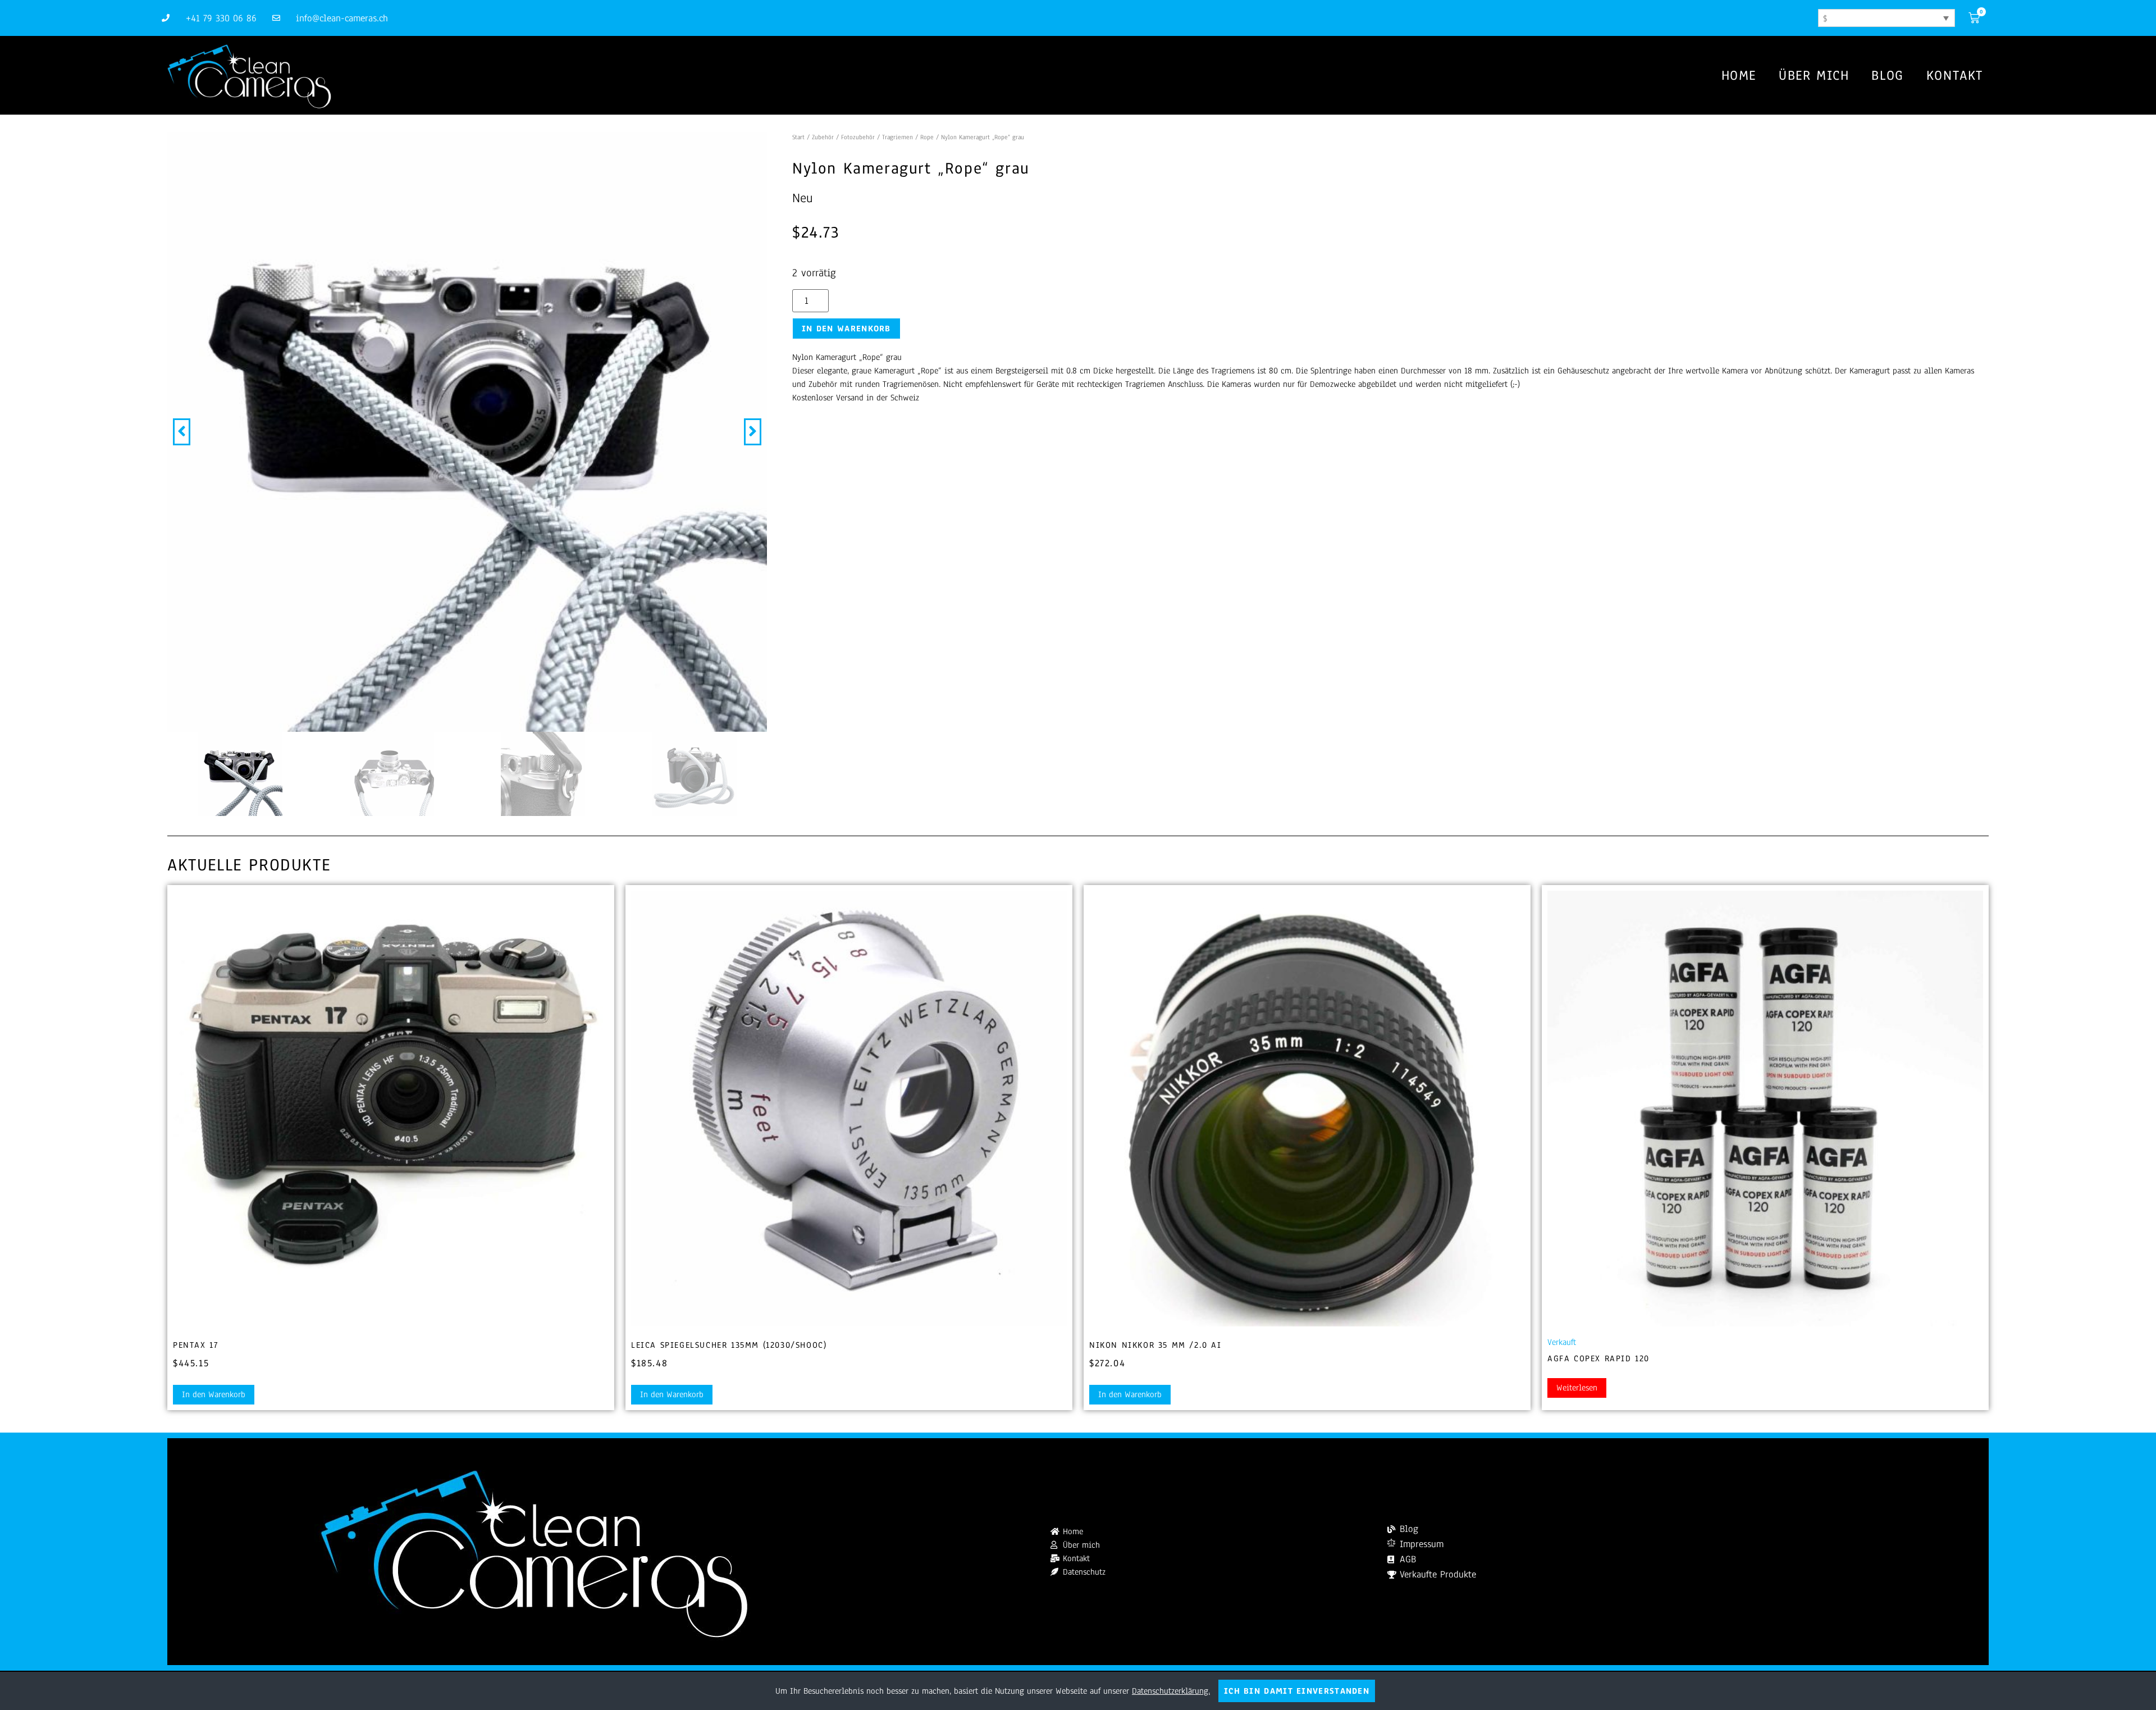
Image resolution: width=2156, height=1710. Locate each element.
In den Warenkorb (846, 329)
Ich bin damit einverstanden (1297, 1691)
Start (798, 137)
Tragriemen (897, 137)
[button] (182, 432)
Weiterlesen (1577, 1388)
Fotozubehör (858, 137)
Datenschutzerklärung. (1171, 1691)
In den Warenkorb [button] (214, 1394)
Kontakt (1955, 75)
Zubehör (823, 137)
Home (1739, 75)
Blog (1887, 75)
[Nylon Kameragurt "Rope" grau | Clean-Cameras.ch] (467, 432)
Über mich (1814, 75)
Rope (927, 137)
